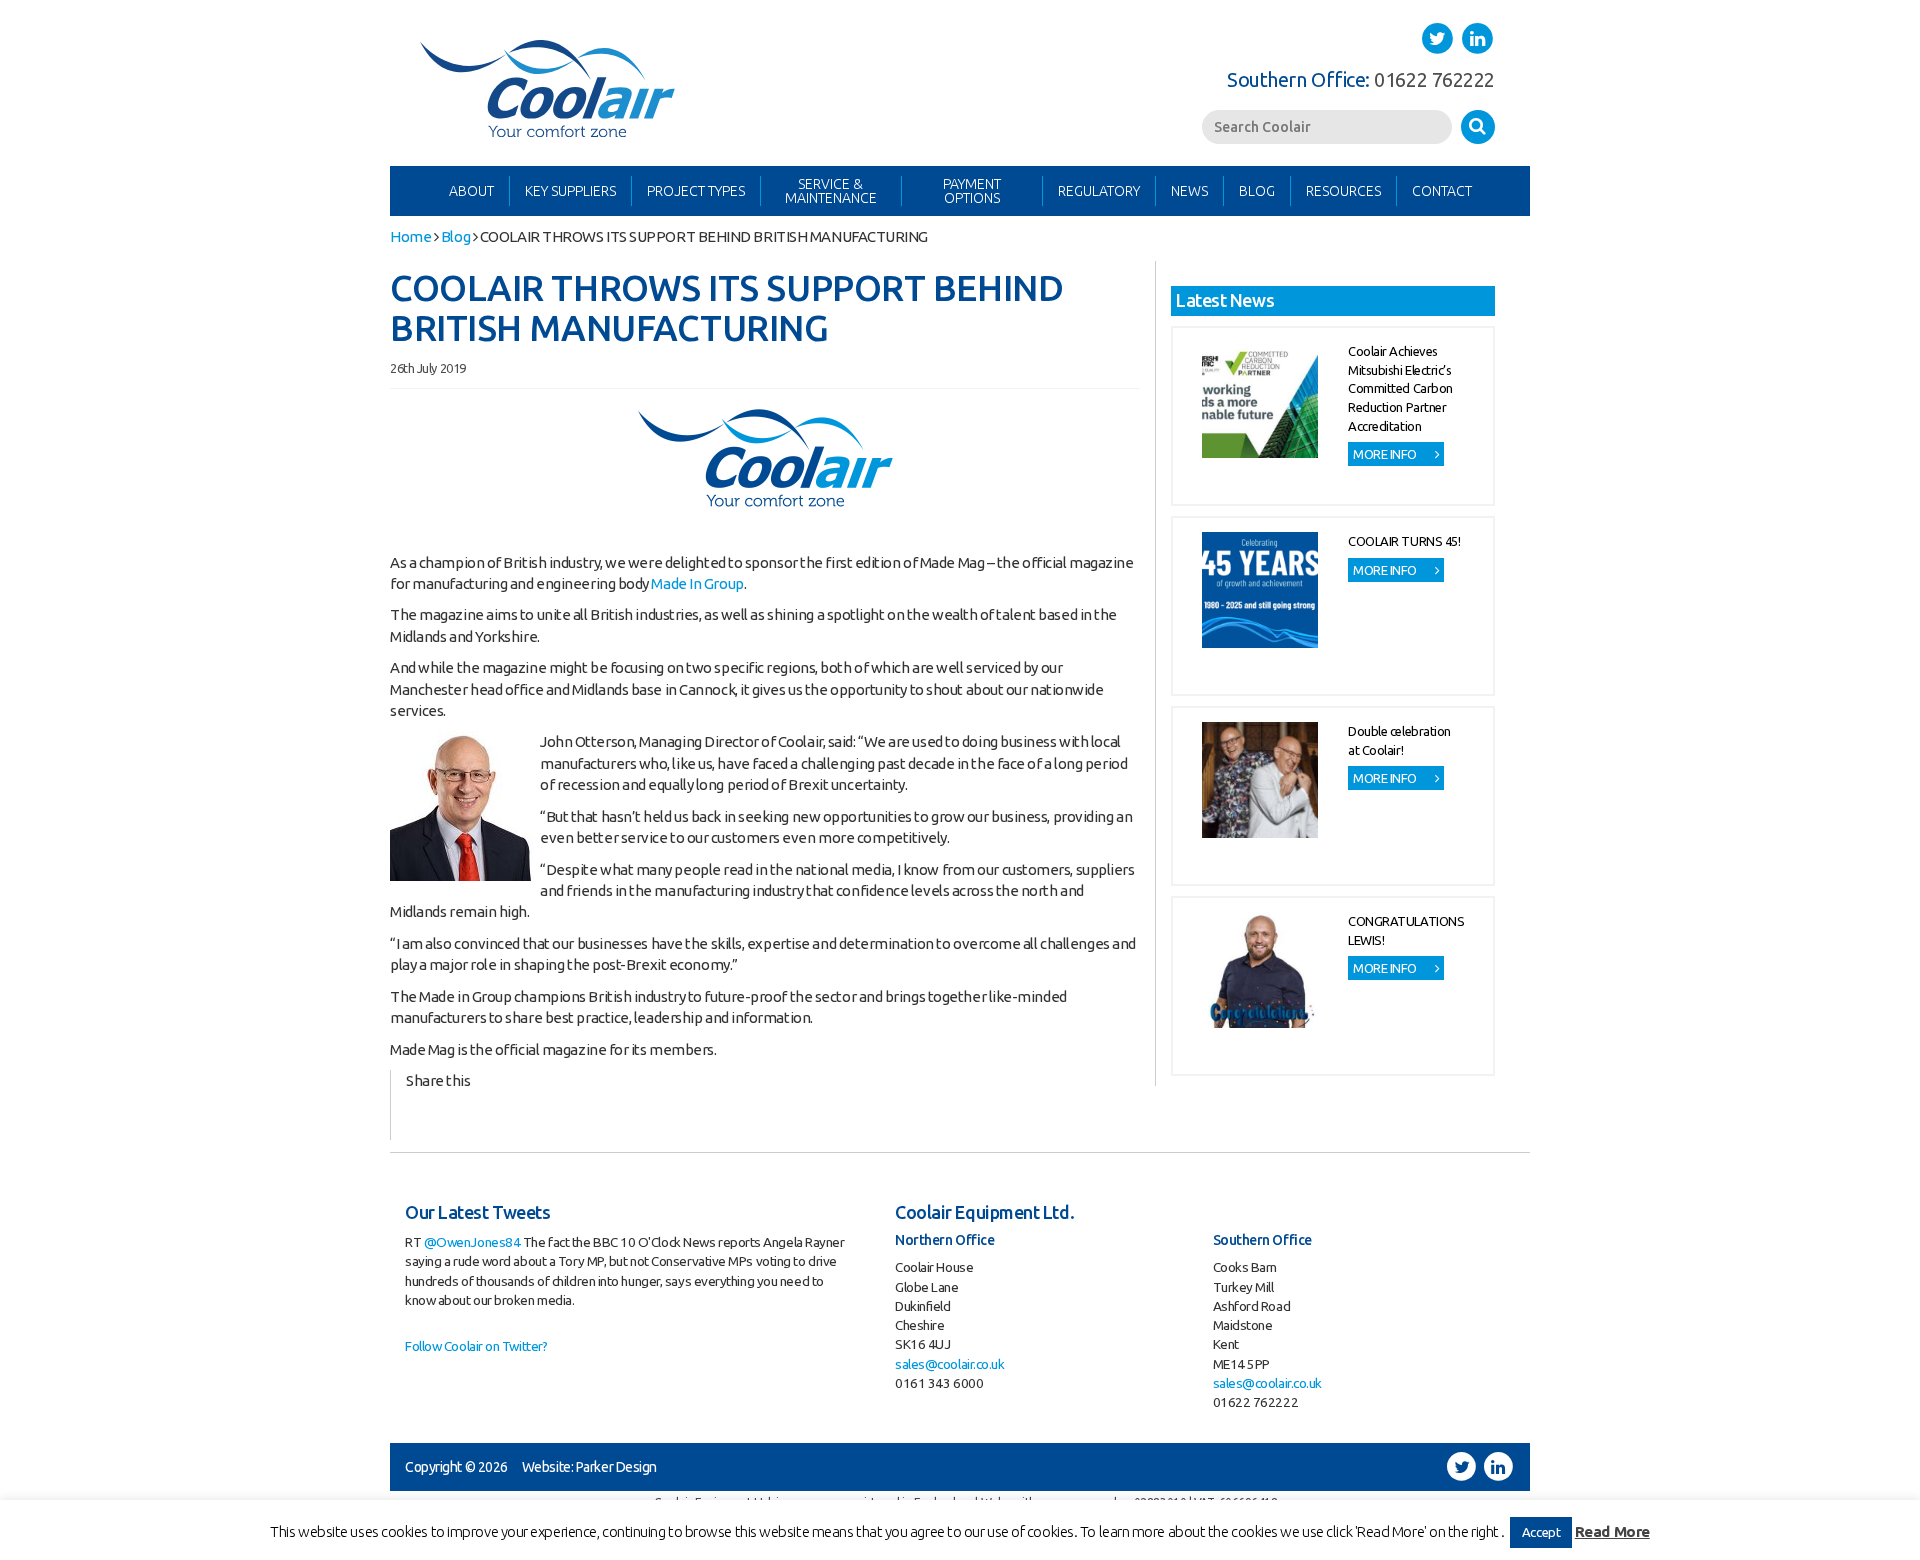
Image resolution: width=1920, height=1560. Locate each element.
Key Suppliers (570, 191)
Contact (1442, 191)
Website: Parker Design (589, 1467)
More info (1386, 454)
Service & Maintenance (831, 191)
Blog (1257, 191)
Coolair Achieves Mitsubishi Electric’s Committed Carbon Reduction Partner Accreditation (1400, 388)
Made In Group (697, 583)
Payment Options (972, 191)
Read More (1612, 1531)
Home (410, 236)
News (1189, 191)
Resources (1343, 191)
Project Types (696, 191)
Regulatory (1099, 191)
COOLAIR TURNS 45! (1404, 541)
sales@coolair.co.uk (949, 1364)
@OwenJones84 (472, 1242)
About (471, 191)
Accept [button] (1541, 1532)
